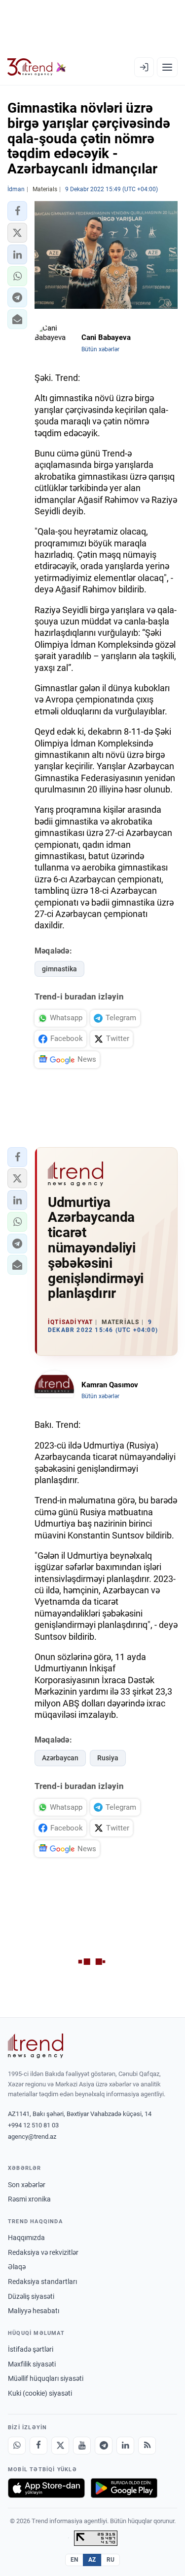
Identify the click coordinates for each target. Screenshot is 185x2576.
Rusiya (108, 1758)
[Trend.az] (37, 67)
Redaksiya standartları (42, 2282)
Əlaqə (17, 2267)
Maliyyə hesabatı (34, 2311)
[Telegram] (104, 2446)
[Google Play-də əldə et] (124, 2488)
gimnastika (59, 969)
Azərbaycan (60, 1758)
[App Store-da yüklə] (46, 2488)
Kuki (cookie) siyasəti (40, 2393)
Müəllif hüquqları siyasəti (46, 2378)
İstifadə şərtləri (31, 2349)
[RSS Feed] (147, 2446)
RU (111, 2560)
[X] (60, 2446)
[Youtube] (82, 2446)
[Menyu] (167, 67)
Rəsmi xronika (29, 2199)
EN (74, 2560)
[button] (17, 211)
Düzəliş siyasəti (31, 2296)
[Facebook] (38, 2446)
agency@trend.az (32, 2137)
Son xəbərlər (27, 2185)
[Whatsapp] (17, 2446)
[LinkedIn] (125, 2446)
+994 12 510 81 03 (33, 2125)
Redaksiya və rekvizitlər (43, 2252)
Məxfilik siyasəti (32, 2364)
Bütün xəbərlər (100, 349)
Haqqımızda (26, 2238)
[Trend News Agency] (36, 2046)
